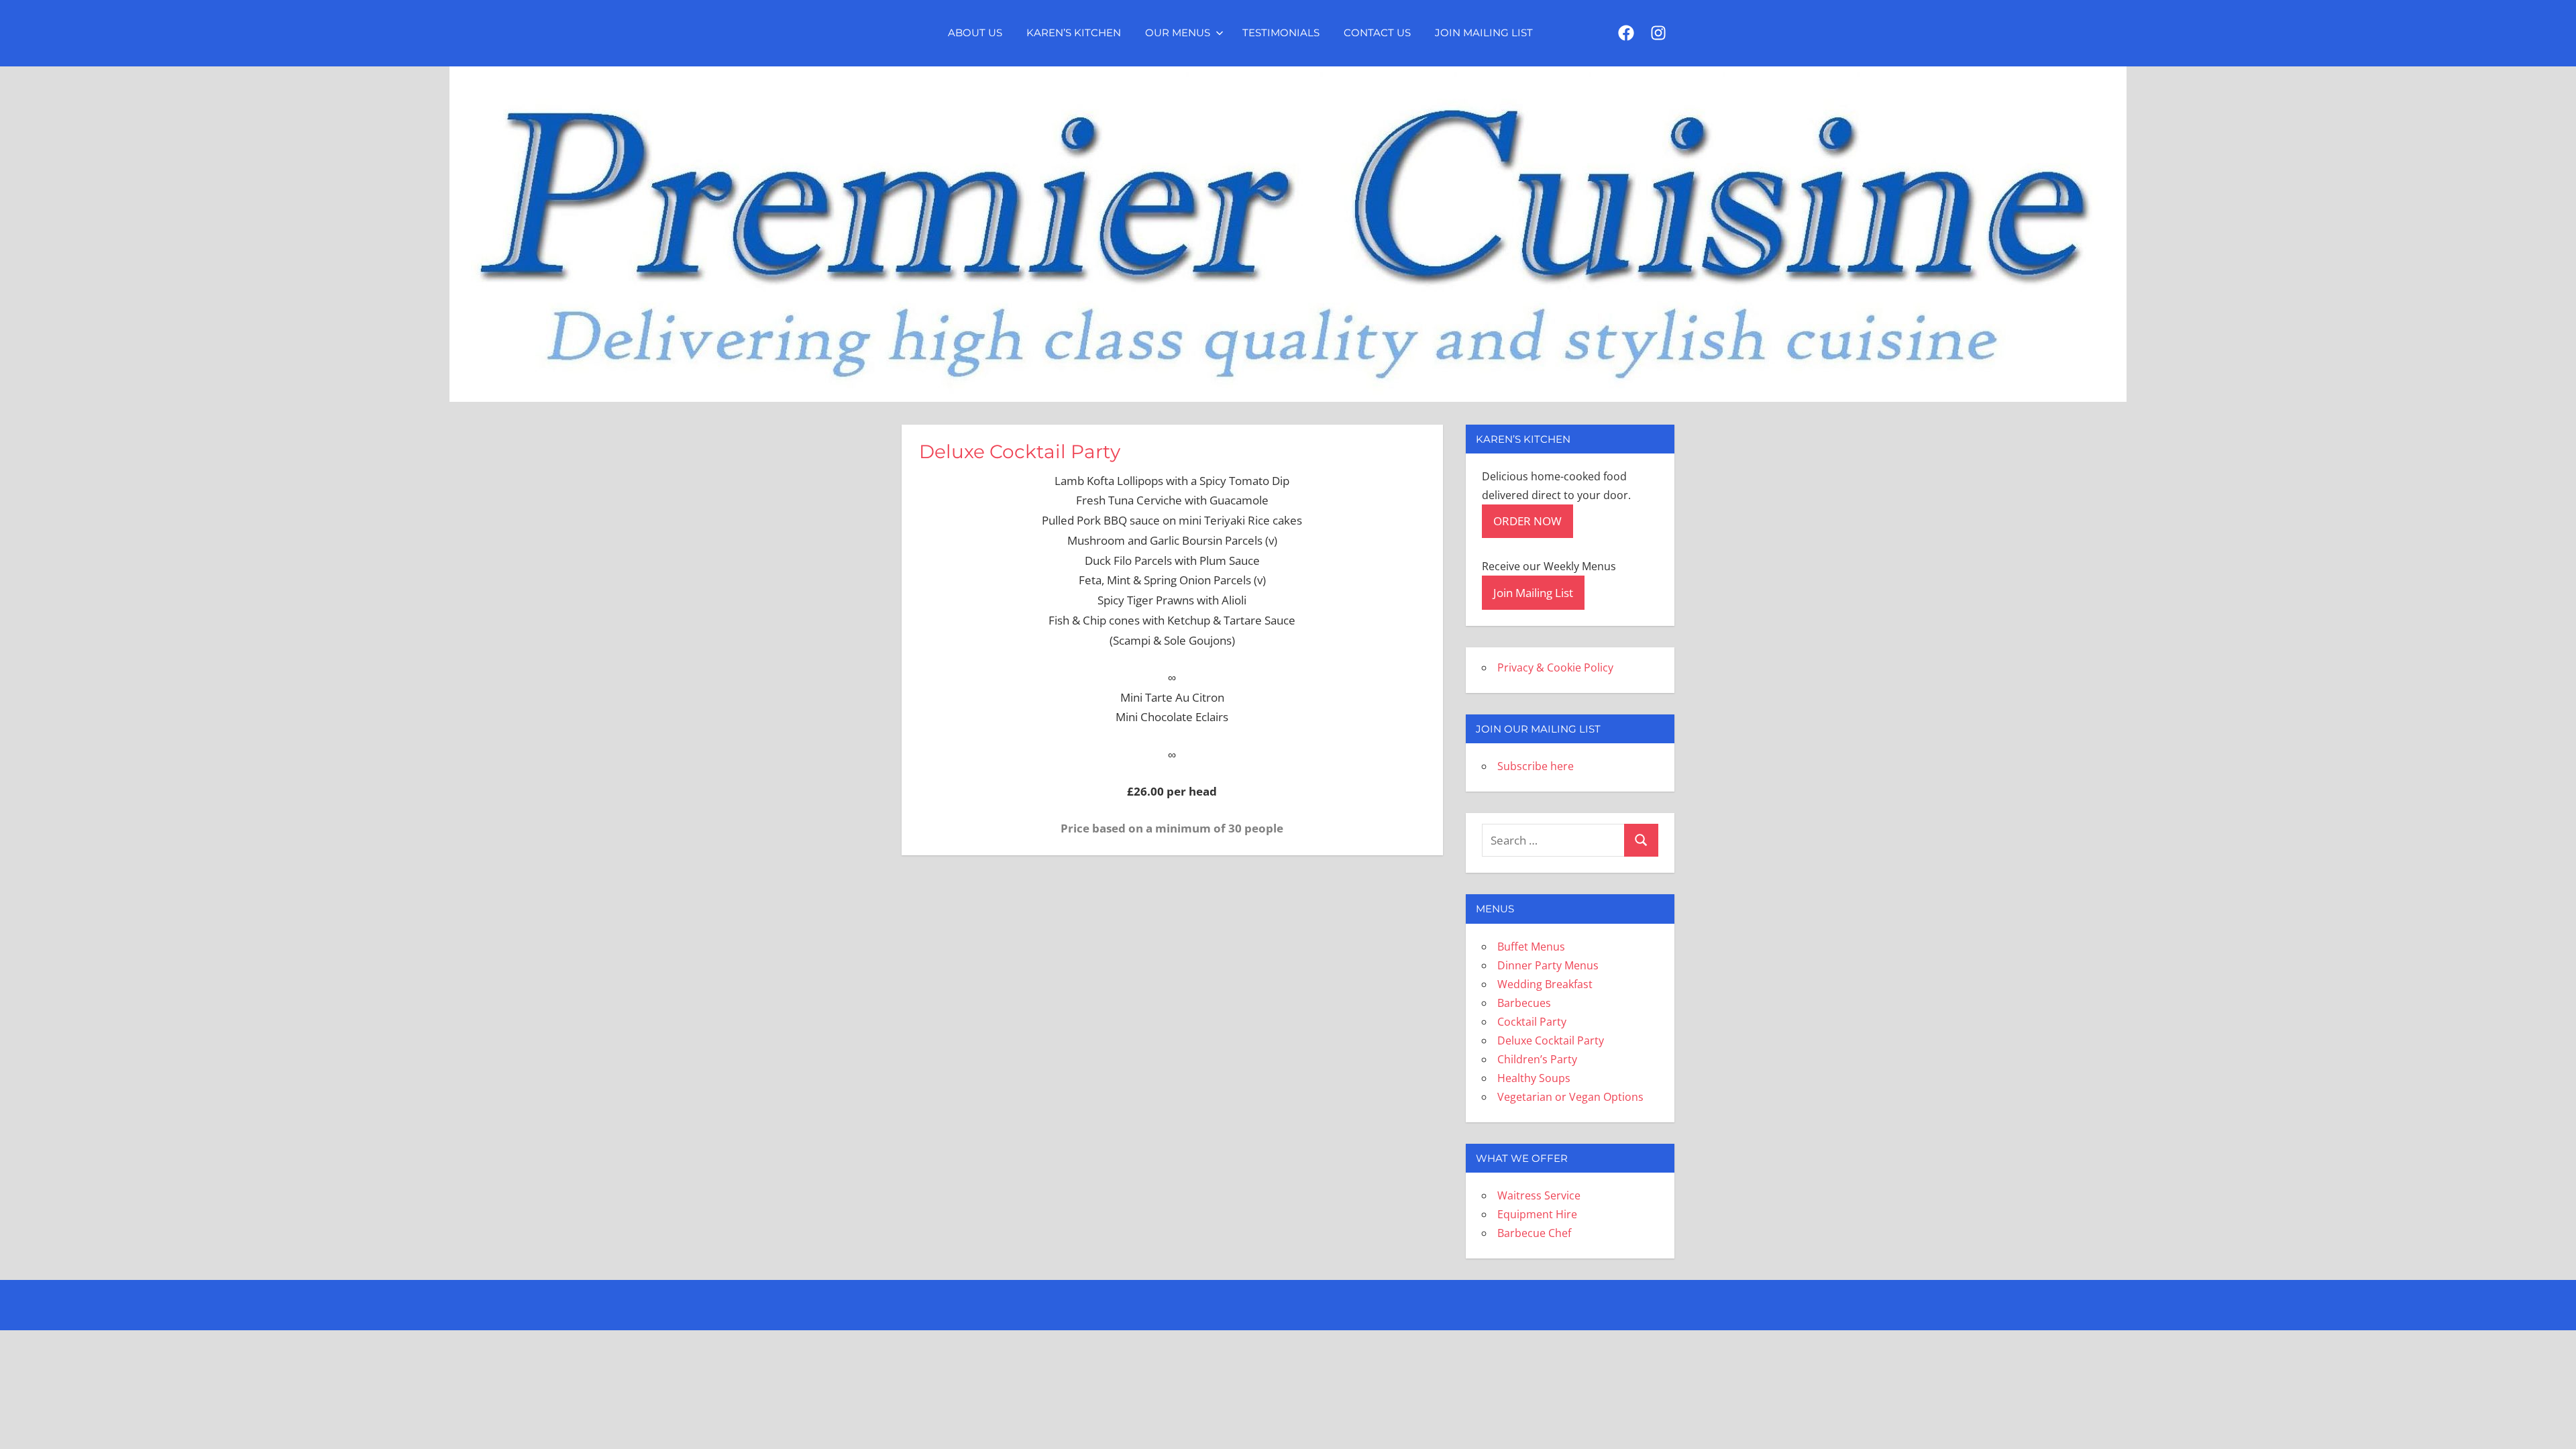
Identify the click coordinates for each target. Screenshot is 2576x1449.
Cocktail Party (1532, 1022)
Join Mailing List (1484, 33)
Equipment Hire (1537, 1214)
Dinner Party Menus (1548, 965)
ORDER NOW (1527, 521)
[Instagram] (1658, 34)
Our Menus (1178, 33)
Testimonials (1281, 33)
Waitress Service (1539, 1195)
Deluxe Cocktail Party (1551, 1040)
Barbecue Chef (1534, 1233)
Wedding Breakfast (1545, 984)
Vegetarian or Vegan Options (1570, 1097)
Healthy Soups (1534, 1078)
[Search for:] (1553, 840)
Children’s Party (1537, 1059)
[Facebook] (1626, 34)
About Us (975, 33)
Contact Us (1377, 33)
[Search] (1641, 840)
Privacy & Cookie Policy (1555, 667)
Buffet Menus (1531, 947)
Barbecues (1524, 1003)
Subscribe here (1536, 766)
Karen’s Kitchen (1074, 33)
